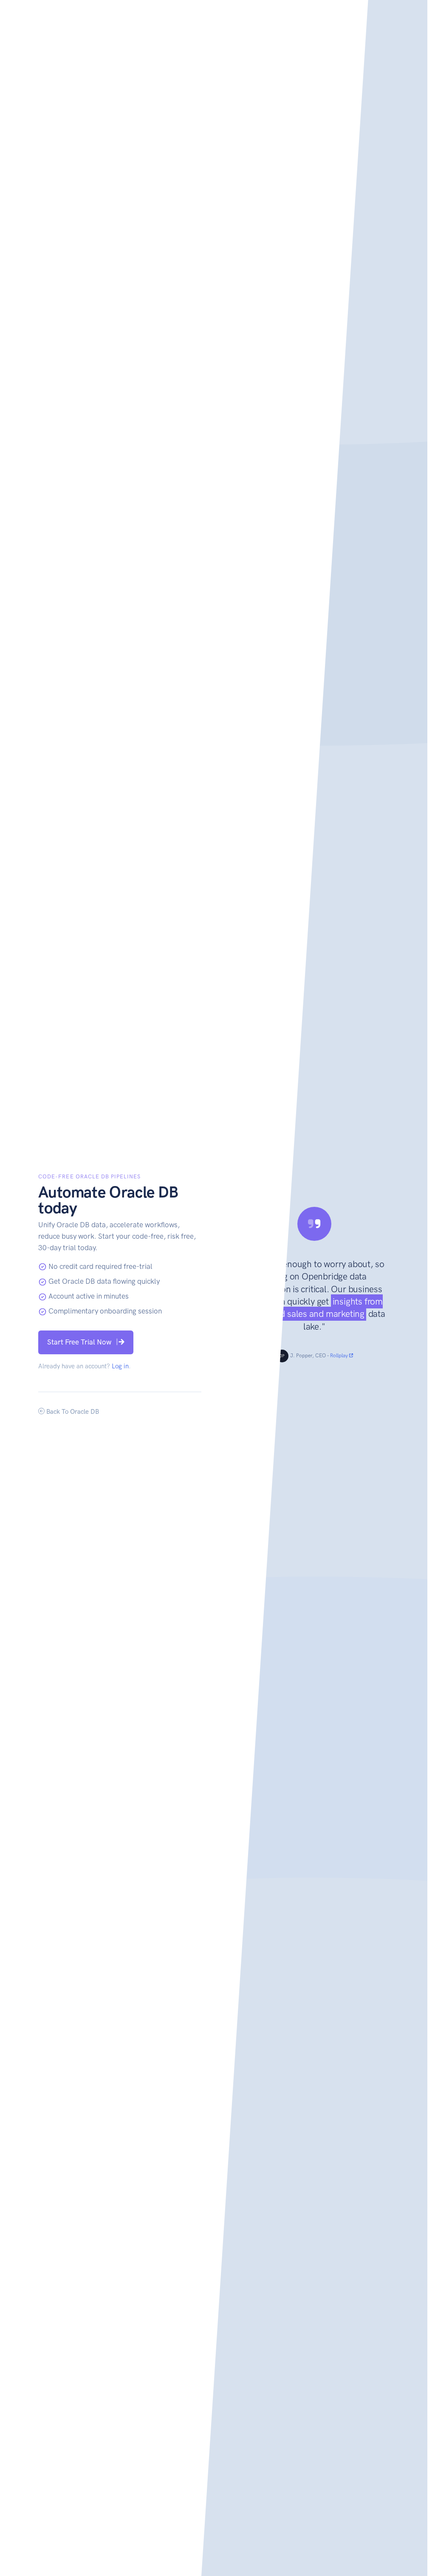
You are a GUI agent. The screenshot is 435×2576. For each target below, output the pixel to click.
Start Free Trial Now (79, 1342)
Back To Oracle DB (72, 1412)
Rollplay (340, 1356)
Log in (120, 1366)
